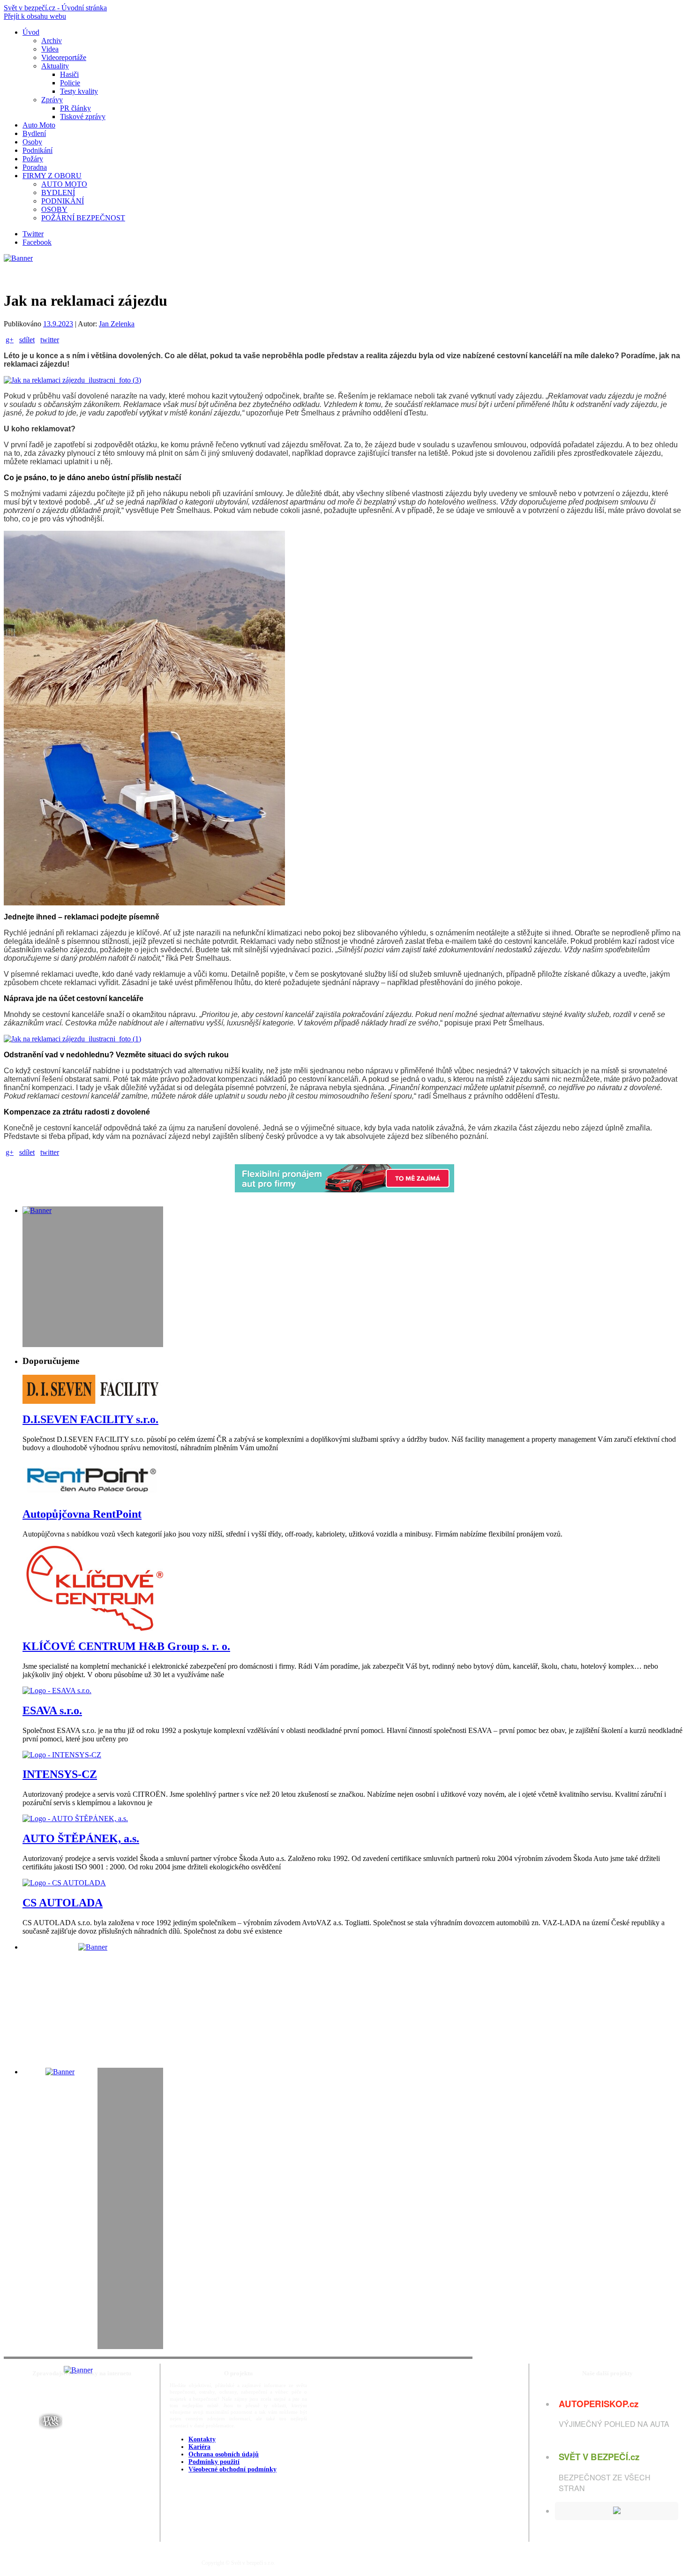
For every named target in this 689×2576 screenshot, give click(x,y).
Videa (50, 49)
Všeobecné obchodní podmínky (232, 2469)
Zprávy (52, 100)
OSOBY (54, 209)
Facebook (37, 242)
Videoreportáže (64, 57)
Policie (70, 83)
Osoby (32, 142)
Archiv (52, 41)
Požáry (33, 159)
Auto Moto (39, 125)
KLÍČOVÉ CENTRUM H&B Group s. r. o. (126, 1646)
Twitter (33, 234)
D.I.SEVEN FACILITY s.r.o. (90, 1419)
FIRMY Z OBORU (52, 176)
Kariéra (199, 2447)
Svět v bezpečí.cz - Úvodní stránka (55, 8)
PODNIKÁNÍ (63, 201)
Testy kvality (79, 91)
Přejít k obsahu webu (35, 16)
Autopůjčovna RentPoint (82, 1514)
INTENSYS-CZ (60, 1774)
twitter (50, 340)
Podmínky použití (214, 2462)
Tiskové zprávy (83, 117)
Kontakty (202, 2439)
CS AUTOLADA (63, 1903)
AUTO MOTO (64, 184)
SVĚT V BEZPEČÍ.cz (599, 2457)
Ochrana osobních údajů (224, 2454)
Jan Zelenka (117, 324)
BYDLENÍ (58, 192)
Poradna (35, 167)
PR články (75, 108)
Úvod (31, 32)
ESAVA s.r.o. (52, 1710)
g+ (10, 340)
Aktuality (55, 66)
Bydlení (34, 133)
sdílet (27, 340)
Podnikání (37, 150)
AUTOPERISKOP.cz (599, 2404)
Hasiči (69, 74)
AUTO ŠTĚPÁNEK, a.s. (81, 1838)
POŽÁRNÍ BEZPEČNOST (83, 218)
